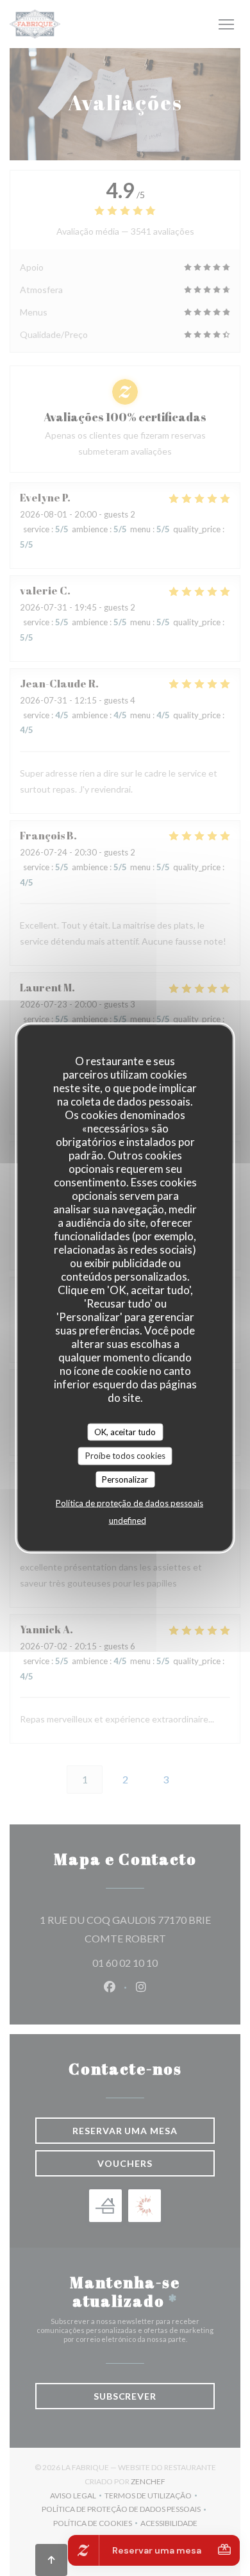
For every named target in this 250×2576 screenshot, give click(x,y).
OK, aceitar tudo (125, 1431)
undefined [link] (128, 1520)
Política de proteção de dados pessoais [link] (129, 1503)
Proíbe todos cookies (125, 1456)
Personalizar (125, 1479)
